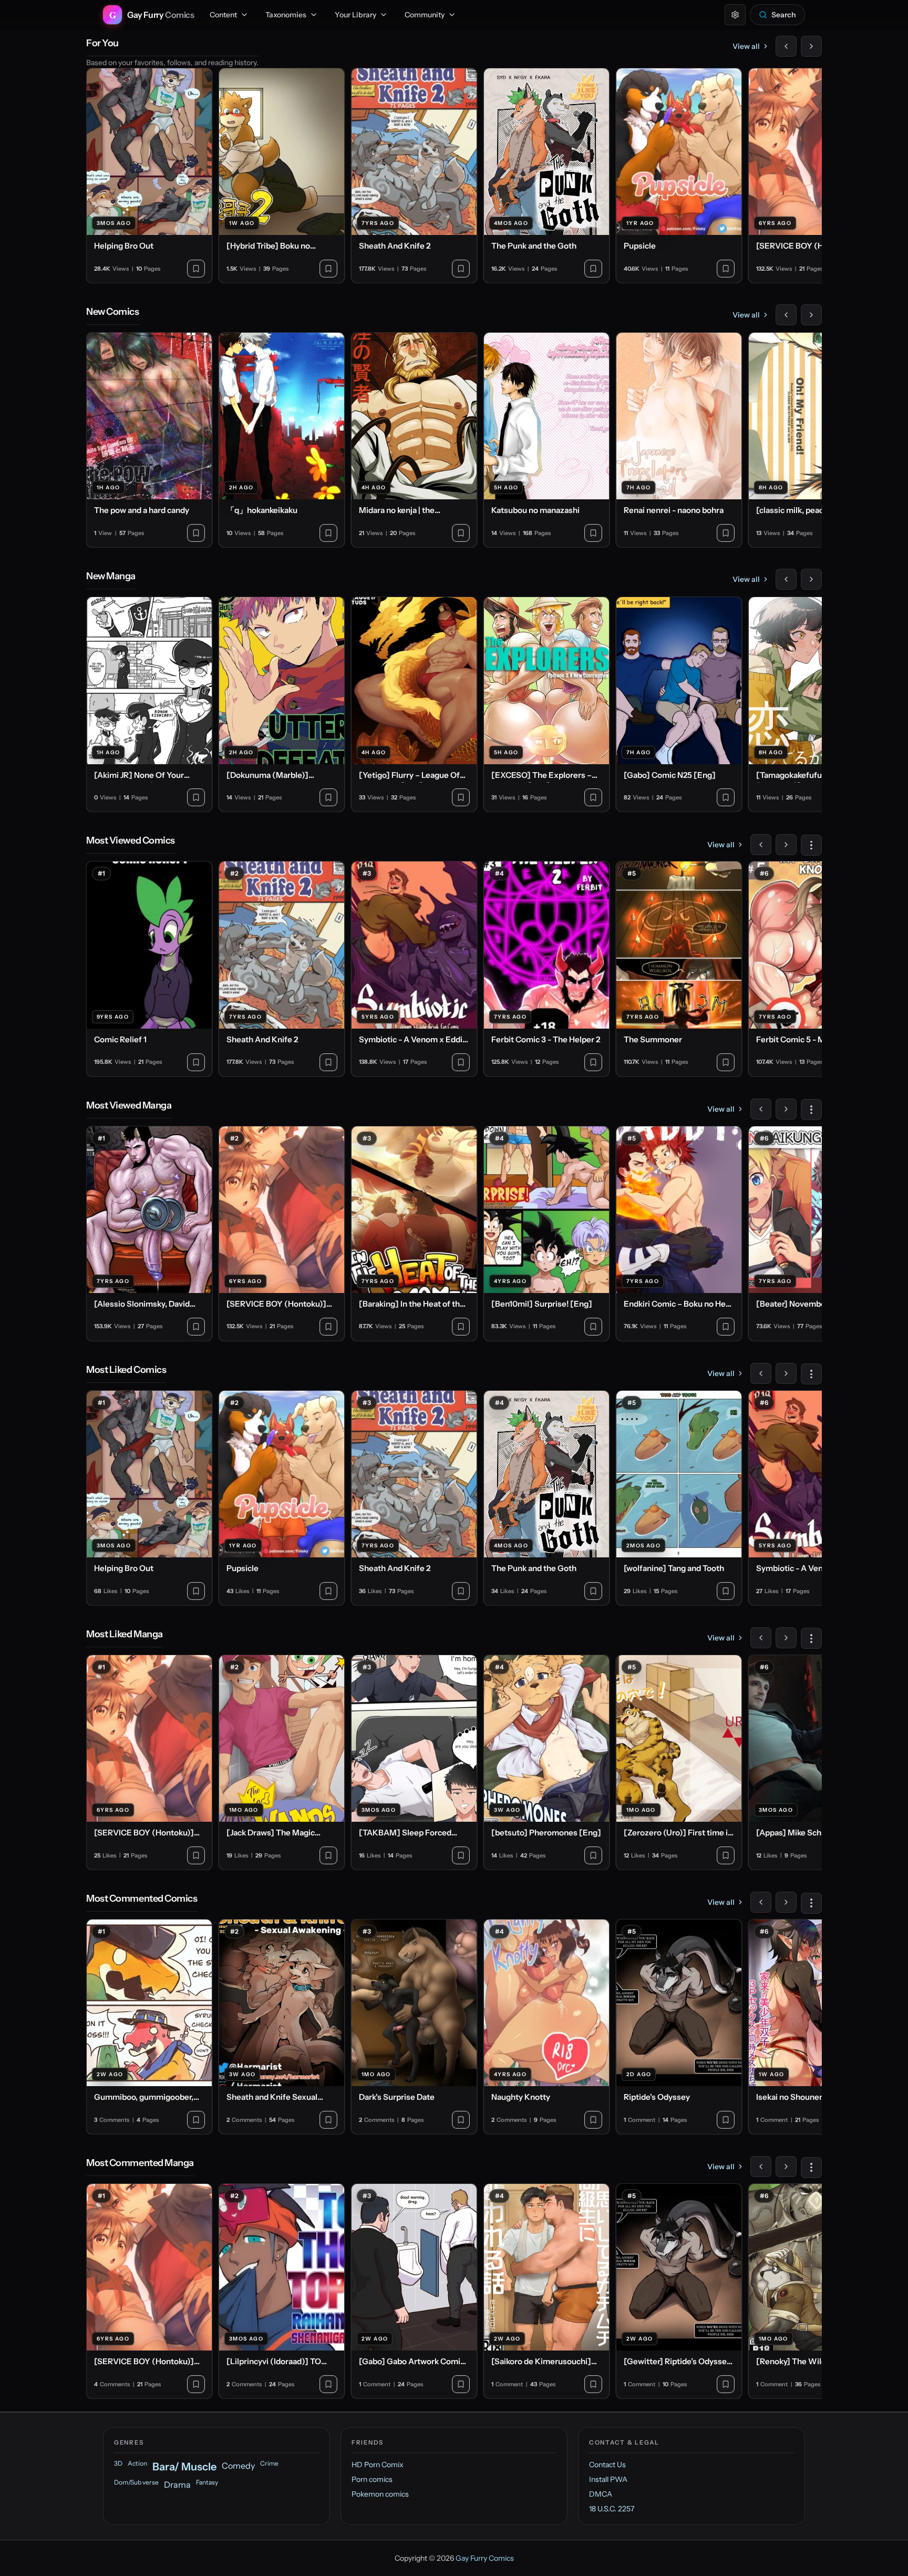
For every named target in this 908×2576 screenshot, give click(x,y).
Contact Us (607, 2465)
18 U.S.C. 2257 (612, 2509)
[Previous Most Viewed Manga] (761, 1109)
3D (118, 2463)
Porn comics (372, 2479)
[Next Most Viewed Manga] (786, 1109)
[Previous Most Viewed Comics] (761, 845)
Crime (269, 2463)
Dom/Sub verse (136, 2482)
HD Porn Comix (378, 2465)
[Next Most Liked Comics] (786, 1373)
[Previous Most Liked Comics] (761, 1373)
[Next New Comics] (811, 315)
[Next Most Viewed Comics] (786, 845)
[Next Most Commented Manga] (786, 2167)
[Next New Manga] (811, 579)
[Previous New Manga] (786, 579)
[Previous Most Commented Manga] (761, 2167)
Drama (177, 2485)
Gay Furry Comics (485, 2558)
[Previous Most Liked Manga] (761, 1638)
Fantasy (207, 2482)
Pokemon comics (380, 2494)
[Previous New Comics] (786, 315)
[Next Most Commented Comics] (786, 1902)
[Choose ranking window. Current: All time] (811, 845)
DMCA (601, 2494)
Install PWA (608, 2479)
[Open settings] (735, 15)
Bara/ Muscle (184, 2467)
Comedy (238, 2466)
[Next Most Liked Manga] (786, 1638)
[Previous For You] (786, 46)
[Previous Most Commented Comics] (761, 1902)
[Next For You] (811, 46)
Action (137, 2463)
